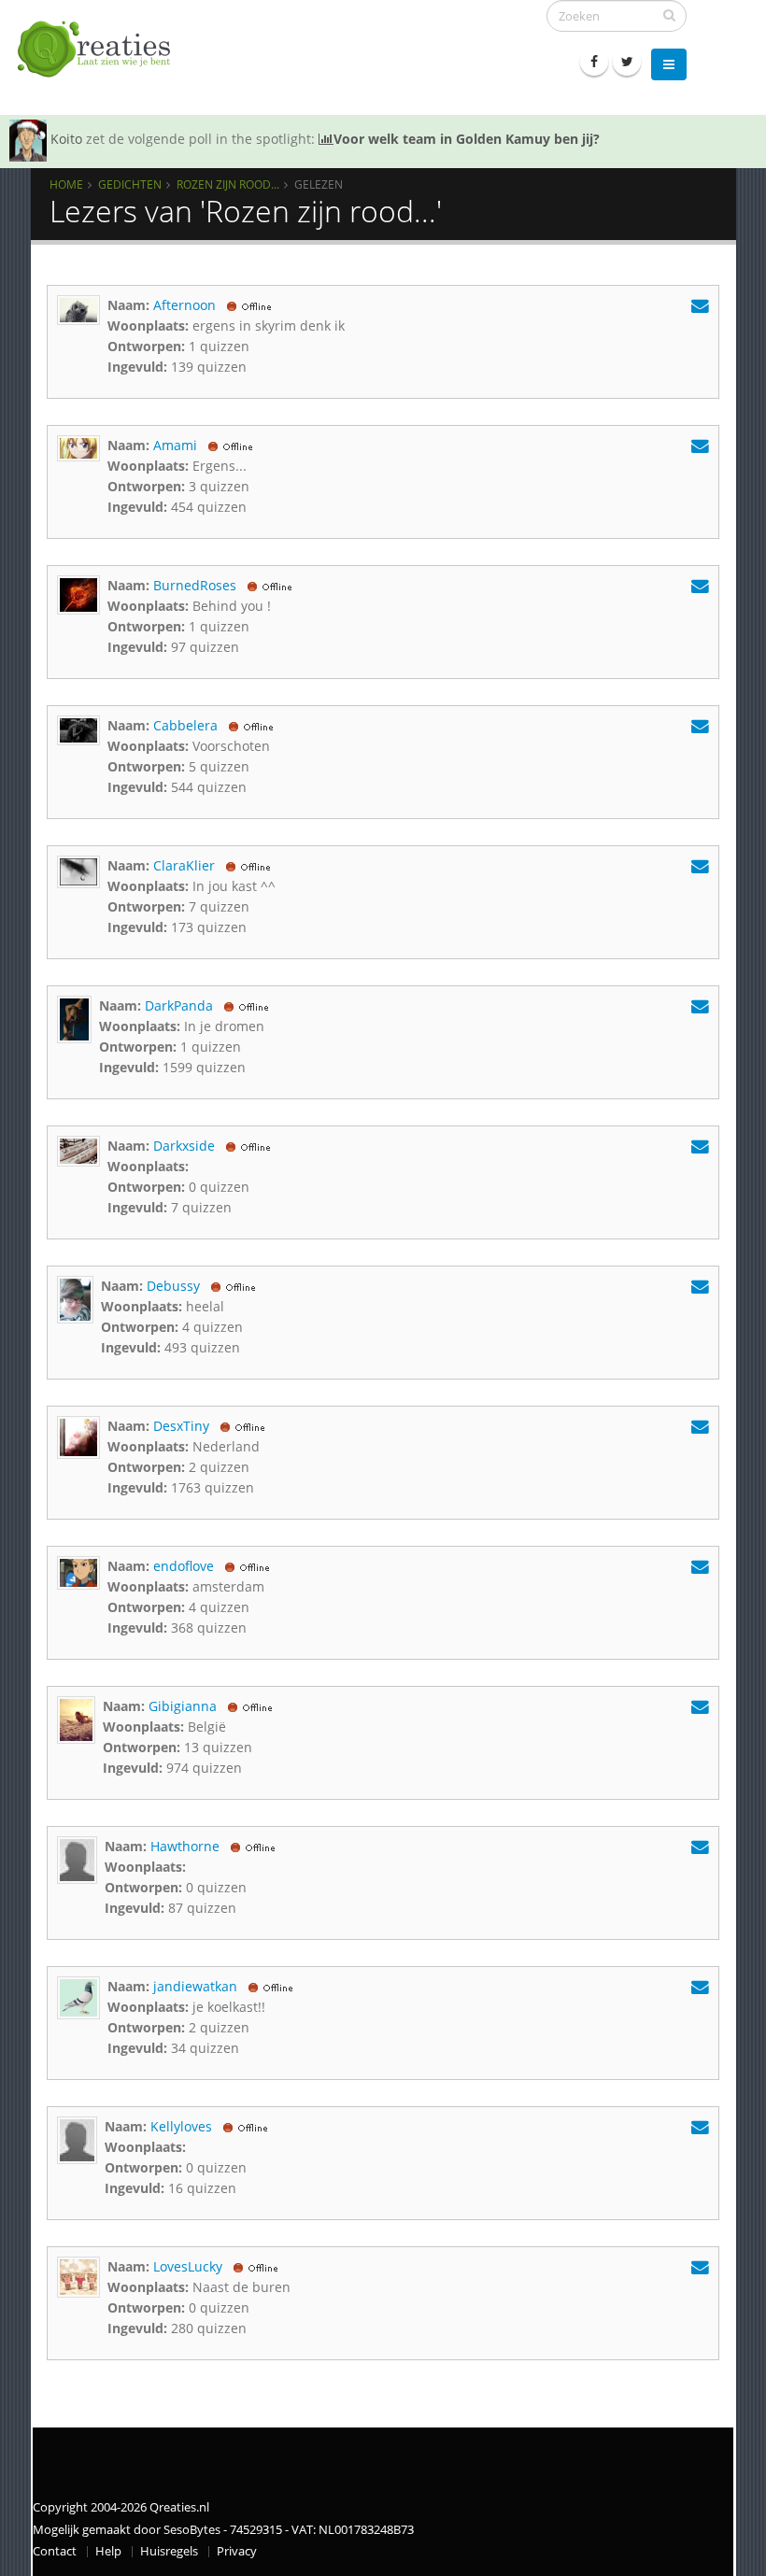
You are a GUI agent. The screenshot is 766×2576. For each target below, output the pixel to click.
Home (66, 184)
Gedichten (130, 184)
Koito (66, 139)
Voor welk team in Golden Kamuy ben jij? (467, 139)
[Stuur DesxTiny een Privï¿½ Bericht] (700, 1426)
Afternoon (184, 305)
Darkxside (184, 1146)
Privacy (237, 2551)
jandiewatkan (195, 1986)
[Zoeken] (669, 15)
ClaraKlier (184, 865)
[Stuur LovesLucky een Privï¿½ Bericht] (700, 2266)
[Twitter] (627, 62)
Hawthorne (185, 1846)
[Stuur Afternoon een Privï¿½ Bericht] (700, 305)
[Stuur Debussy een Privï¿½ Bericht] (700, 1286)
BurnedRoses (195, 585)
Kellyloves (181, 2126)
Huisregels (169, 2551)
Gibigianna (183, 1706)
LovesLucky (188, 2266)
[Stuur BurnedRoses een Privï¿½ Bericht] (700, 585)
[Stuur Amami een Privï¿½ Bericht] (700, 445)
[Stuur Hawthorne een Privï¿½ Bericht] (700, 1846)
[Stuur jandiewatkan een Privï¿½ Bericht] (700, 1986)
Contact (55, 2551)
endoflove (184, 1566)
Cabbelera (185, 725)
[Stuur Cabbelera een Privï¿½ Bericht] (700, 725)
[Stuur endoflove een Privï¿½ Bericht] (700, 1566)
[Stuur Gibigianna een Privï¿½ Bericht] (700, 1706)
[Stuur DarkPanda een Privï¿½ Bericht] (700, 1005)
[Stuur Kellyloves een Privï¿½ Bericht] (700, 2126)
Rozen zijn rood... (228, 184)
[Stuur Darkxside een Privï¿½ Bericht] (700, 1146)
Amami (175, 445)
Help (108, 2551)
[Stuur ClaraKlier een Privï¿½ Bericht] (700, 865)
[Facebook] (594, 62)
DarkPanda (179, 1005)
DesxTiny (181, 1426)
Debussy (173, 1286)
